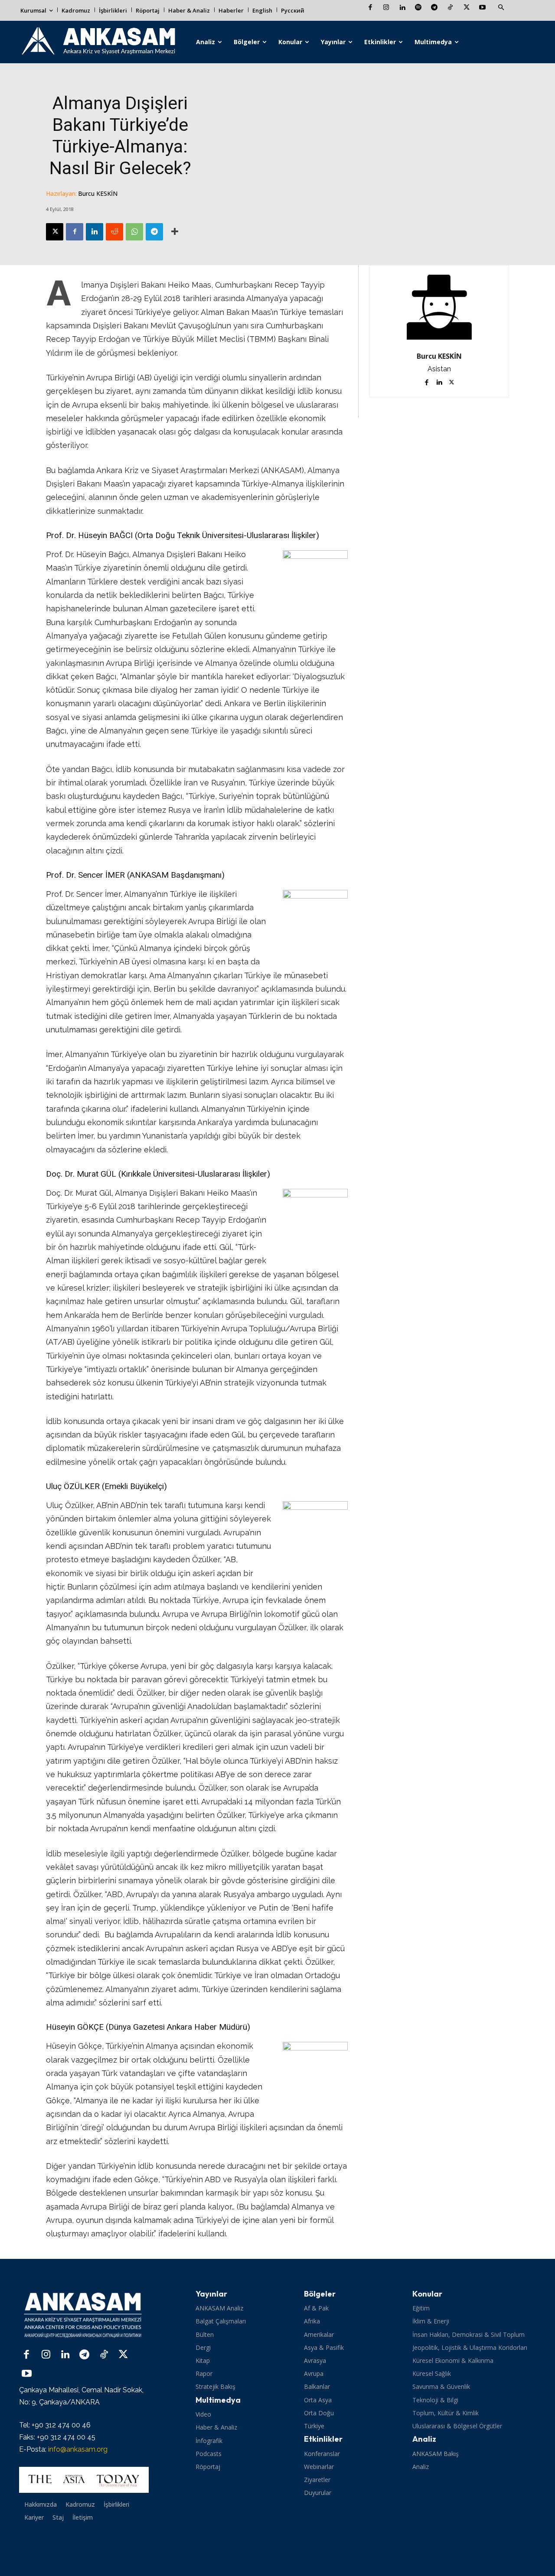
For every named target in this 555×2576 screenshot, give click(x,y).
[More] (175, 232)
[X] (466, 8)
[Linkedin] (402, 8)
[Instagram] (386, 8)
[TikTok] (450, 8)
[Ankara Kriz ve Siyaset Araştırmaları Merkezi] (98, 42)
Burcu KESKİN (98, 193)
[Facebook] (370, 8)
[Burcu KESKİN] (439, 307)
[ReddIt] (114, 232)
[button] (501, 8)
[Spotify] (418, 8)
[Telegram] (434, 8)
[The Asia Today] (84, 2480)
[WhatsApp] (134, 232)
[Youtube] (482, 8)
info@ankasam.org (78, 2449)
